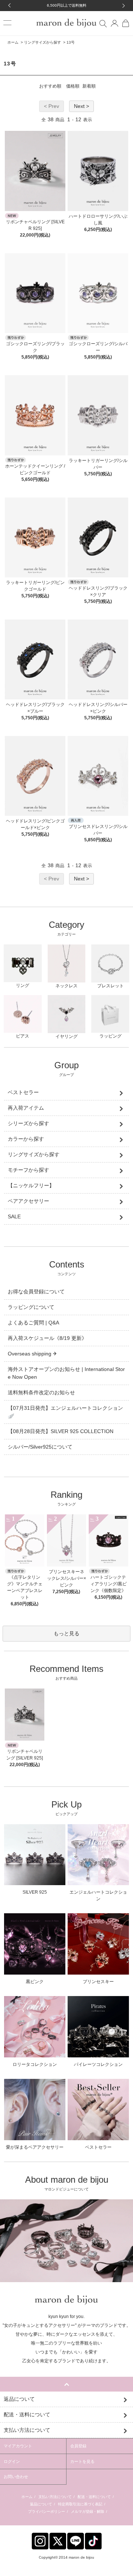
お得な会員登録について (36, 1292)
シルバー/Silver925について (40, 1447)
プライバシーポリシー (47, 2511)
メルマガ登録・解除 (88, 2511)
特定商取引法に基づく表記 (80, 2504)
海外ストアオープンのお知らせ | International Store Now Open (66, 1373)
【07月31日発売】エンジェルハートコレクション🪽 (65, 1412)
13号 (71, 42)
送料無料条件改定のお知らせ (41, 1392)
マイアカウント (18, 2446)
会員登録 (78, 2446)
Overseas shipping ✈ (33, 1354)
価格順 (73, 86)
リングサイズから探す (42, 42)
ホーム (13, 42)
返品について (41, 2504)
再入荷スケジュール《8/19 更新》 (47, 1338)
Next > (81, 106)
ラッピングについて (31, 1307)
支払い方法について (55, 2497)
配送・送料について (94, 2497)
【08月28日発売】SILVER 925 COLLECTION (61, 1431)
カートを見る (82, 2461)
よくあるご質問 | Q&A (33, 1323)
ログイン (12, 2461)
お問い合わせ (16, 2477)
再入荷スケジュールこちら (67, 5)
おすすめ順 (50, 86)
